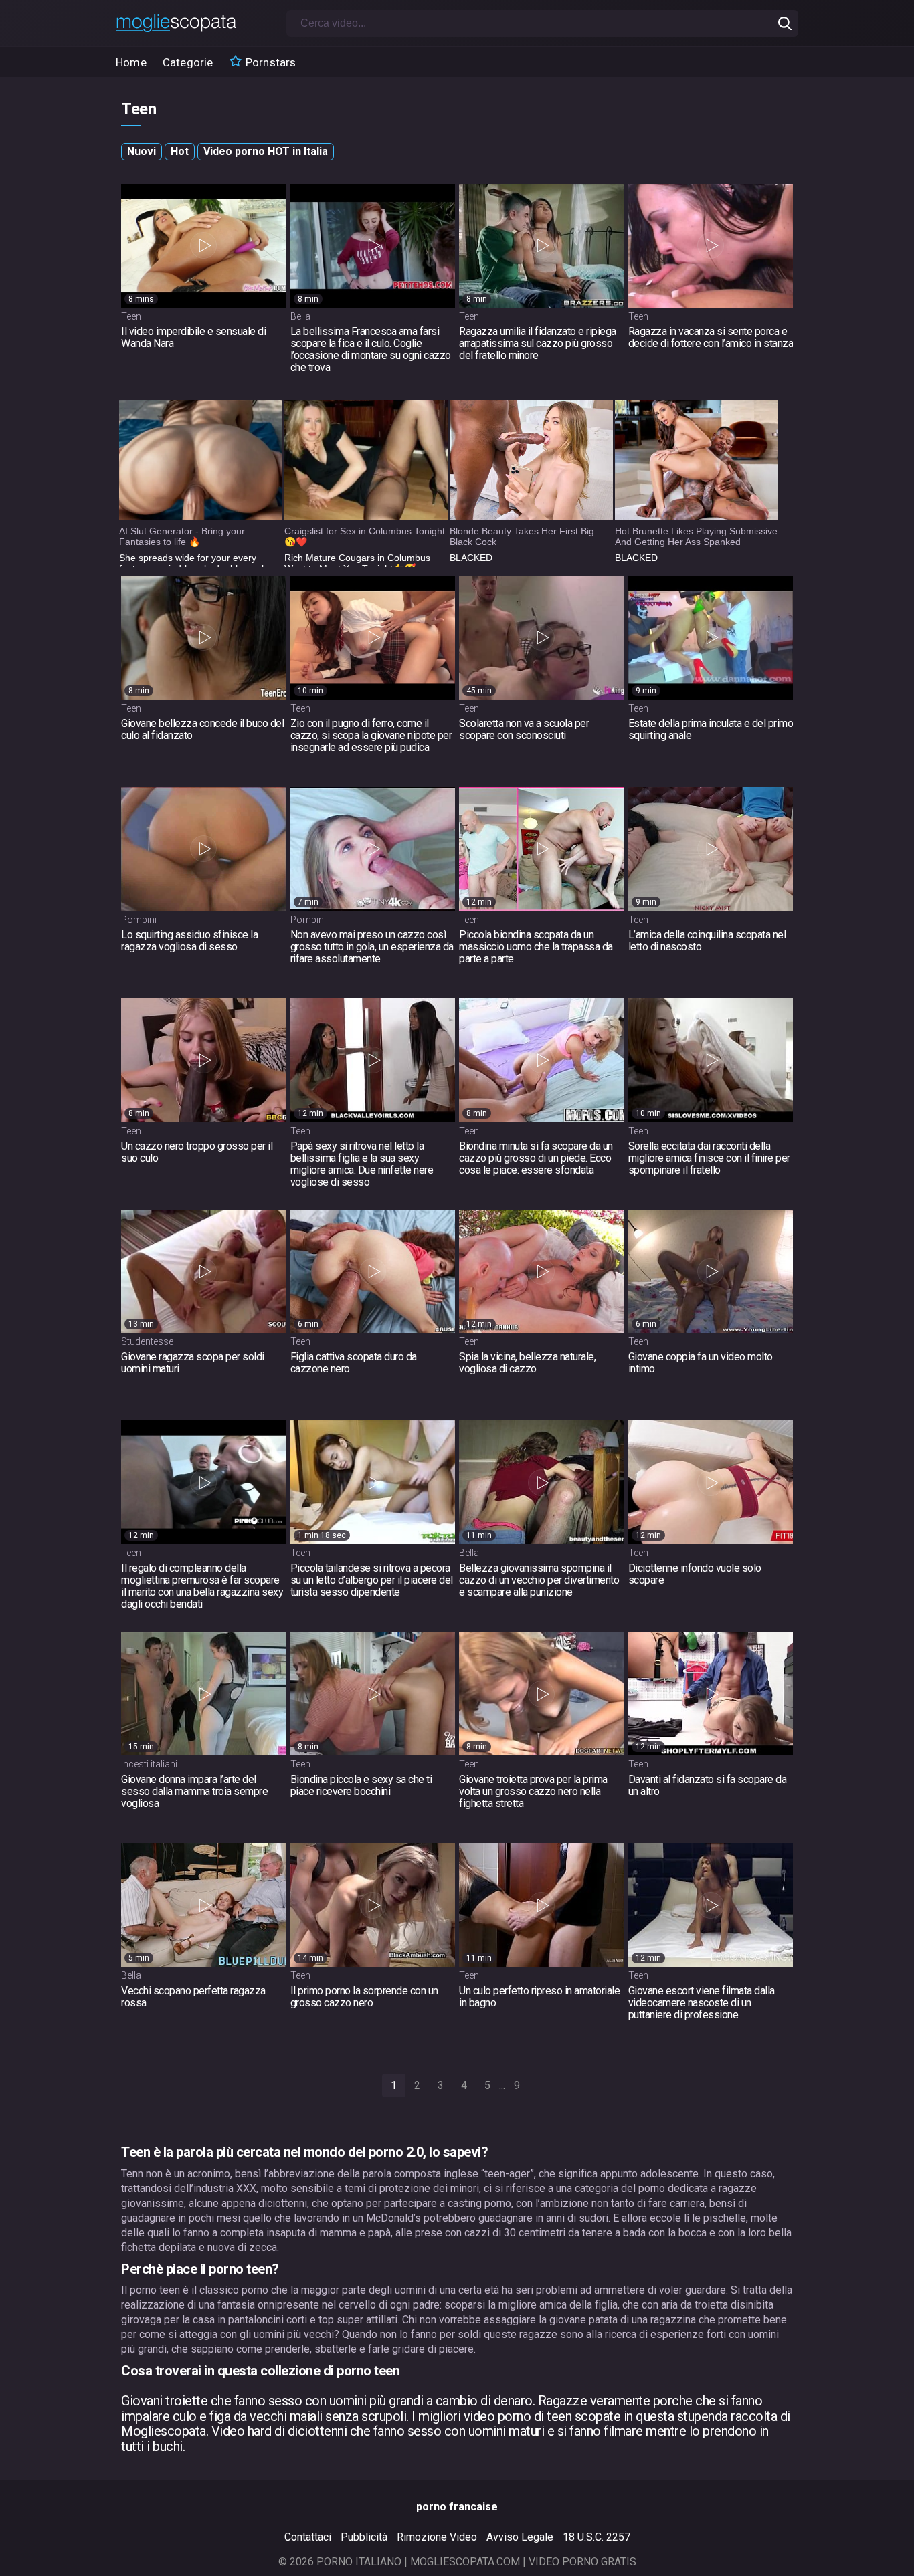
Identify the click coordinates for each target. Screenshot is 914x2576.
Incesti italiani (149, 1764)
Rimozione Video (437, 2537)
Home (131, 62)
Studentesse (147, 1341)
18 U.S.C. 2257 (597, 2537)
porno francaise (457, 2507)
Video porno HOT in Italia (266, 151)
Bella (300, 316)
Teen (131, 316)
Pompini (139, 920)
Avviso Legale (520, 2537)
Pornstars (270, 62)
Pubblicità (364, 2537)
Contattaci (308, 2537)
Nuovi (142, 151)
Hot (180, 151)
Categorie (188, 62)
